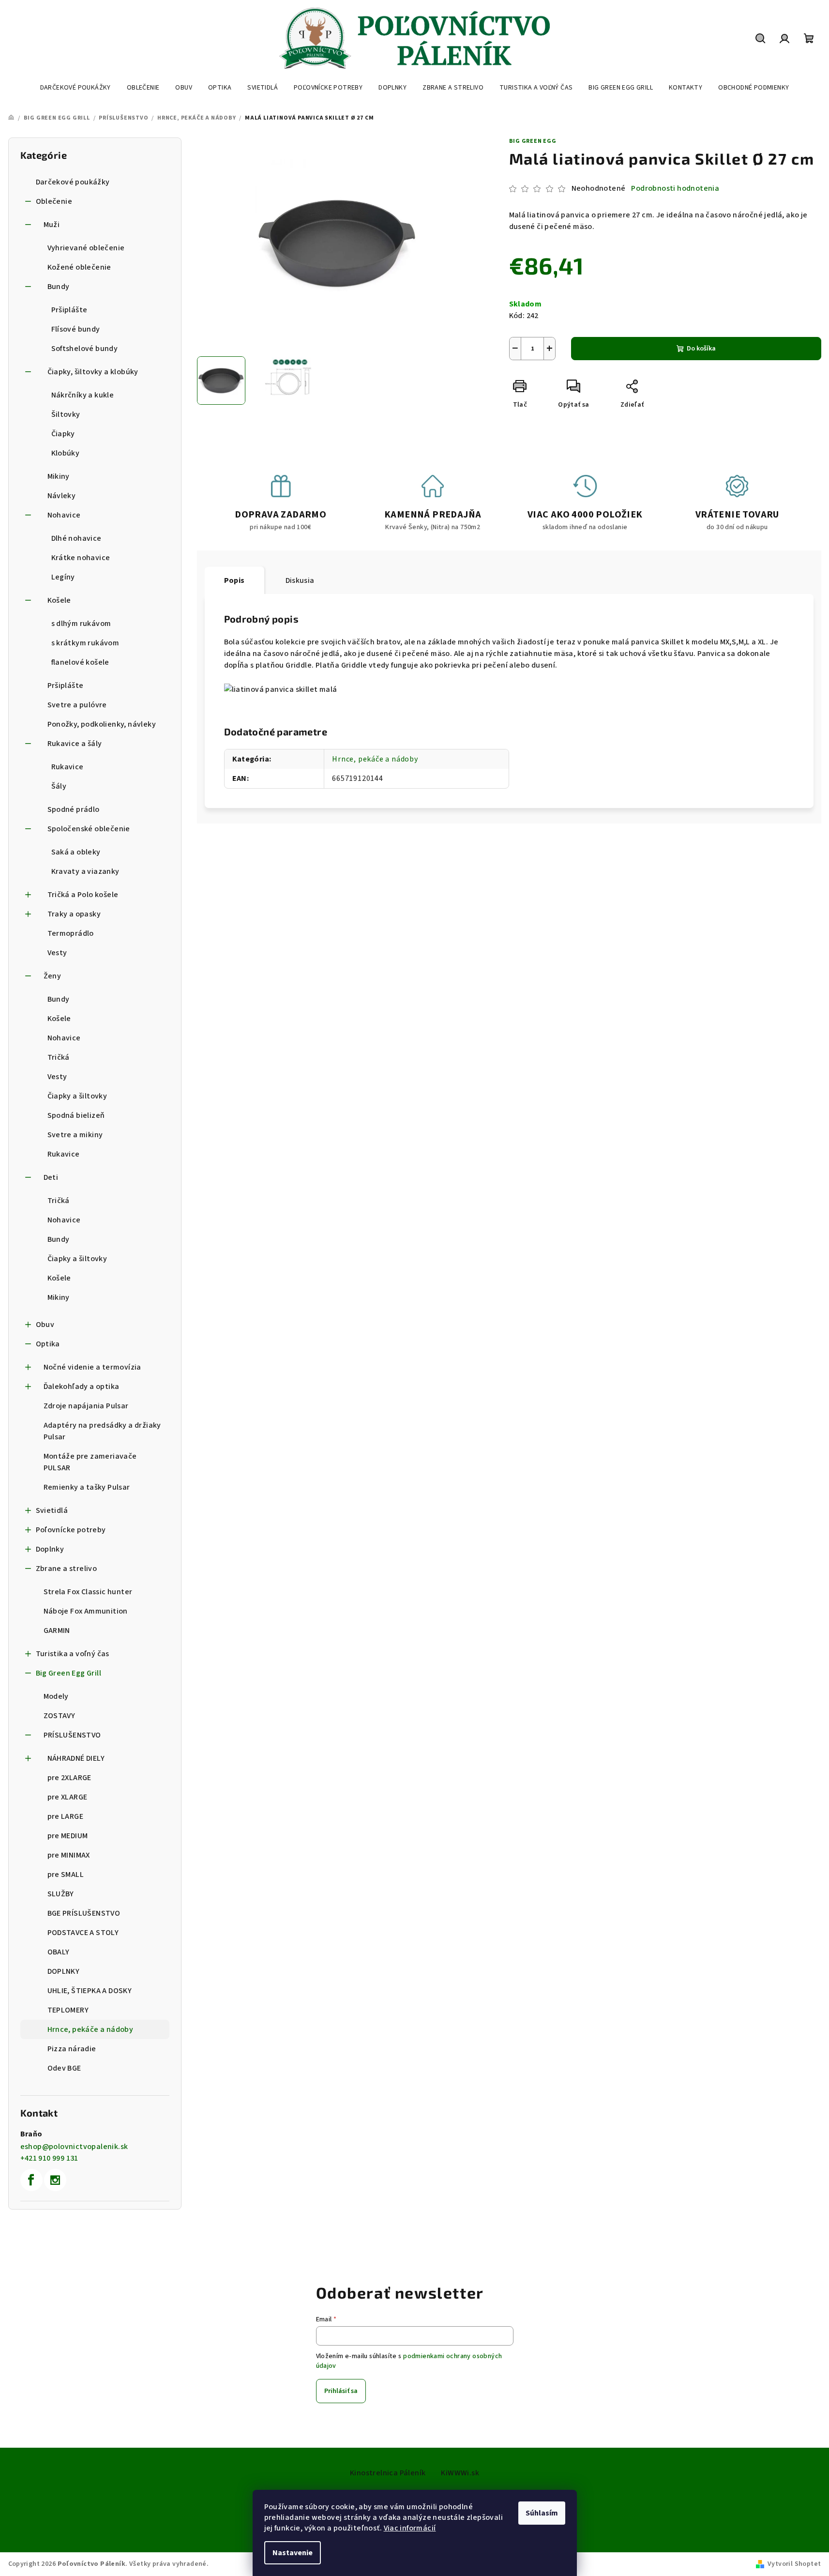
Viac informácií (410, 2528)
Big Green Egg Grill (69, 1673)
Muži (52, 225)
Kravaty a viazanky (85, 871)
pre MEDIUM (68, 1836)
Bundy (59, 287)
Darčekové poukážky (73, 182)
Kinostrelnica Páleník (388, 2473)
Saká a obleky (76, 852)
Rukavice (68, 767)
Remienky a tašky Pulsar (87, 1487)
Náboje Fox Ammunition (86, 1611)
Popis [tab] (234, 580)
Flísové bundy (76, 329)
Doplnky (50, 1549)
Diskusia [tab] (300, 580)
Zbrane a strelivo (67, 1569)
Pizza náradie (72, 2049)
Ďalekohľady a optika (82, 1387)
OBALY (59, 1952)
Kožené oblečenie (79, 267)
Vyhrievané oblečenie (86, 248)
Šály (59, 786)
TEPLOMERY (68, 2010)
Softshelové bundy (85, 349)
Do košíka (701, 349)
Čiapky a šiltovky (77, 1096)
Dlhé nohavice (76, 538)
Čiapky (63, 434)
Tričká (59, 1057)
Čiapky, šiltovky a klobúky (93, 372)
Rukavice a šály (75, 744)
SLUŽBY (61, 1894)
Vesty (57, 953)
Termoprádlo (71, 933)
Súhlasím (542, 2513)
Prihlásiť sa (341, 2391)
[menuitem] (75, 88)
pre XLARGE (68, 1797)
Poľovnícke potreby (71, 1530)
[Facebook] (31, 2180)
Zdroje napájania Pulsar (86, 1406)
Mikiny (59, 476)
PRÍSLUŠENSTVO (72, 1735)
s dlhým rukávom (81, 624)
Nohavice (64, 515)
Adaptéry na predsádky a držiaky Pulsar (102, 1431)
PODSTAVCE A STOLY (83, 1933)
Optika (48, 1344)
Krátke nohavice (81, 558)
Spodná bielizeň (76, 1115)
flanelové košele (80, 662)
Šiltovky (66, 414)
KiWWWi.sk (460, 2473)
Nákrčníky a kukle (83, 395)
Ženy (53, 976)
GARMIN (57, 1631)
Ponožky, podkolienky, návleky (102, 724)
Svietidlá (52, 1510)
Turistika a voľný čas (73, 1654)
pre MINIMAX (69, 1855)
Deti (51, 1177)
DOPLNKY (64, 1971)
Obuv (45, 1325)
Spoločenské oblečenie (89, 829)
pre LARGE (66, 1816)
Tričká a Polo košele (83, 895)
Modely (56, 1696)
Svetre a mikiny (75, 1135)
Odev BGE (64, 2068)
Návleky (62, 496)
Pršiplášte (69, 310)
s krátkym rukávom (85, 643)
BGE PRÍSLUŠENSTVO (84, 1913)
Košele (59, 600)
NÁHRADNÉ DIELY (76, 1758)
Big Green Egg (533, 141)
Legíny (63, 577)
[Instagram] (55, 2180)
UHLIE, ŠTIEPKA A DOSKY (90, 1991)
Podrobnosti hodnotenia (675, 188)
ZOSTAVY (60, 1716)
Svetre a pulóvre (77, 705)
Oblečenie (54, 201)
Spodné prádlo (74, 809)
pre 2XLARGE (69, 1778)
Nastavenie (293, 2553)
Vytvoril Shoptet (794, 2564)
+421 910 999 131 (49, 2158)
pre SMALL (66, 1875)
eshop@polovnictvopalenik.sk (74, 2147)
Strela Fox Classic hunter (88, 1592)
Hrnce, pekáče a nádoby (90, 2029)
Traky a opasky (74, 914)
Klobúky (66, 453)
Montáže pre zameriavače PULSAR (90, 1462)
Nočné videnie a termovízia (92, 1367)
